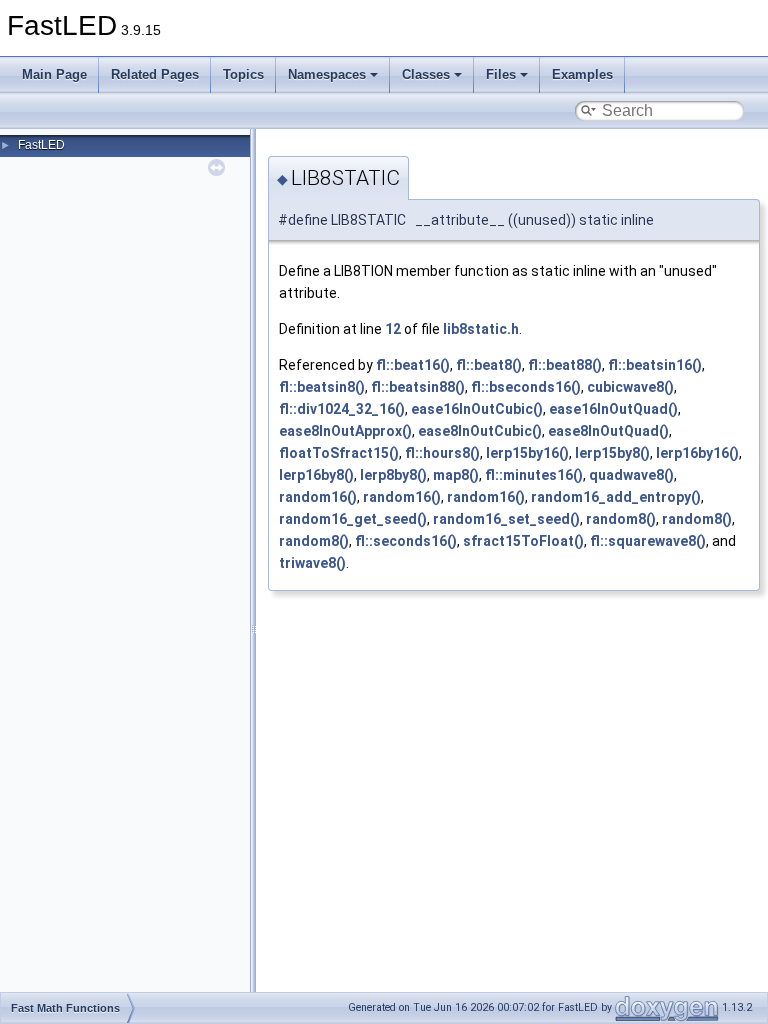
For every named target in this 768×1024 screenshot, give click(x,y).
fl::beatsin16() (655, 365)
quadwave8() (631, 475)
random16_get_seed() (353, 519)
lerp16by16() (697, 453)
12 (393, 329)
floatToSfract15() (339, 453)
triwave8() (312, 563)
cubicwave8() (630, 387)
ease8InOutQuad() (608, 431)
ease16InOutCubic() (477, 409)
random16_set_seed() (506, 519)
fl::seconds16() (406, 541)
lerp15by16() (527, 453)
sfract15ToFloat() (523, 541)
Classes (426, 74)
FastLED (41, 145)
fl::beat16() (413, 365)
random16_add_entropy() (616, 497)
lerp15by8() (612, 453)
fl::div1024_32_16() (342, 409)
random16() (318, 497)
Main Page (54, 74)
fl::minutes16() (534, 475)
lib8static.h (481, 329)
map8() (456, 475)
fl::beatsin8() (322, 387)
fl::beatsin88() (418, 387)
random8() (621, 519)
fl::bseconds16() (526, 387)
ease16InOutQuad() (613, 409)
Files (501, 74)
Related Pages (155, 74)
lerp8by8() (393, 475)
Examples (582, 74)
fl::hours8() (442, 453)
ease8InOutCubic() (480, 431)
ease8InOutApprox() (345, 431)
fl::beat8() (489, 365)
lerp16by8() (316, 475)
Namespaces (327, 74)
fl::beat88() (565, 365)
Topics (243, 74)
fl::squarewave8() (648, 541)
